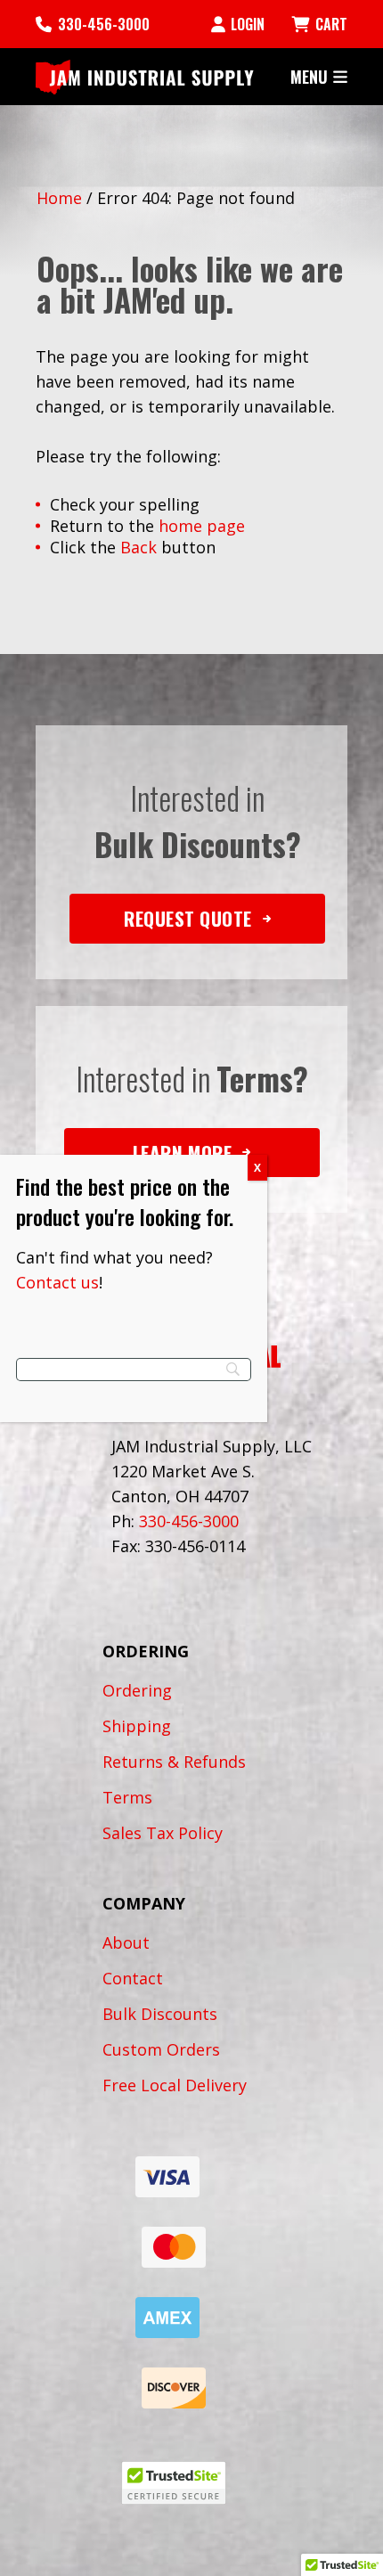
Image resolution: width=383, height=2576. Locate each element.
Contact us (57, 1282)
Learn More (182, 1153)
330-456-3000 (104, 24)
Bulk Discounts (160, 2014)
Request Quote (188, 918)
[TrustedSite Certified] (174, 2483)
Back (139, 547)
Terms (127, 1797)
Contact (133, 1978)
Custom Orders (161, 2049)
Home (59, 198)
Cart (331, 24)
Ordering (137, 1690)
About (126, 1942)
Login (248, 24)
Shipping (137, 1726)
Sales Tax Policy (163, 1833)
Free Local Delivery (175, 2085)
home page (202, 526)
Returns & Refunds (174, 1762)
